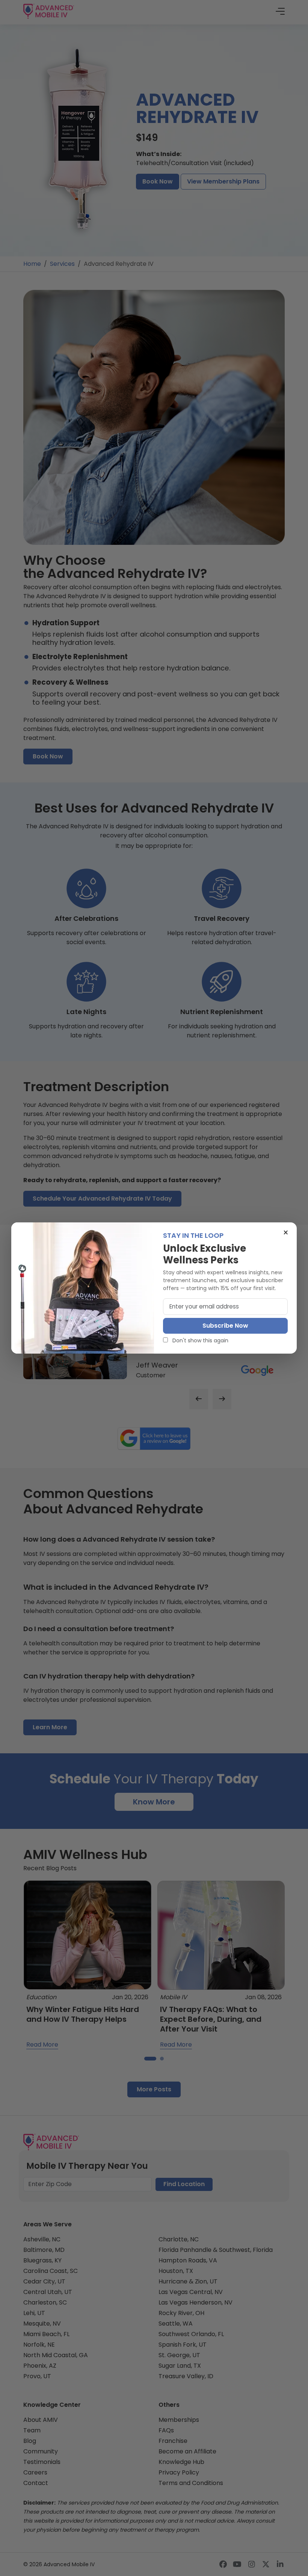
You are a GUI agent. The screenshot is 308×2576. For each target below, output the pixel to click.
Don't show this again (200, 1340)
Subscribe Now (225, 1326)
